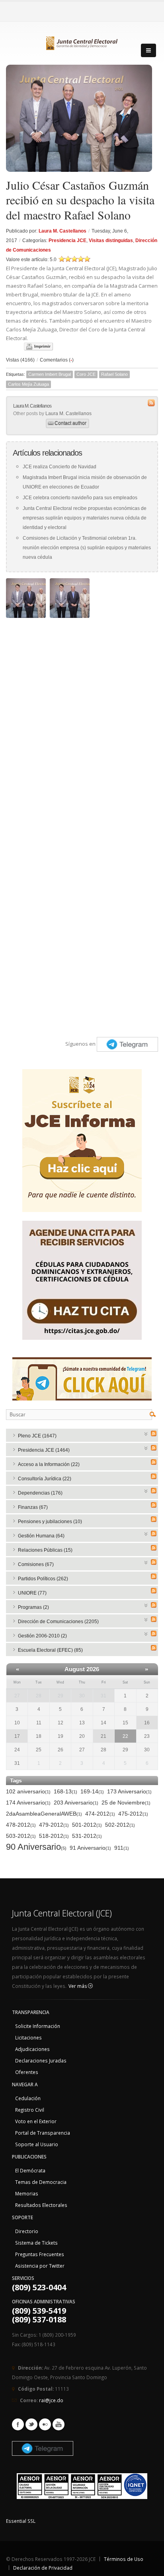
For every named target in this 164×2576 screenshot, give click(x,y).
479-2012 (54, 1825)
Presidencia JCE (67, 240)
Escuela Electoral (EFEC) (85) (50, 1650)
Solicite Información (38, 2026)
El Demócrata (30, 2170)
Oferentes (27, 2072)
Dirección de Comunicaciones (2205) (58, 1622)
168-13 (65, 1791)
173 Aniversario (129, 1791)
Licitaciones (28, 2037)
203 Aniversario (76, 1803)
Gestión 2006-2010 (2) (42, 1636)
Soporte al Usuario (37, 2144)
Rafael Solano (114, 374)
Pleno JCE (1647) (37, 1436)
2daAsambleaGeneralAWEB (44, 1814)
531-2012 (87, 1836)
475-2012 (133, 1814)
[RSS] (154, 1433)
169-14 (92, 1791)
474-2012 (100, 1814)
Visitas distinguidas (111, 240)
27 (17, 1696)
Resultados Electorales (41, 2205)
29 (61, 1696)
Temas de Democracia (41, 2182)
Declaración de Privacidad (43, 2568)
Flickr (45, 2424)
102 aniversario (28, 1791)
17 (17, 1736)
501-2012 (87, 1825)
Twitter (31, 2424)
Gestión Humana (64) (41, 1536)
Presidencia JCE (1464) (44, 1450)
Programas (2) (33, 1607)
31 (103, 1696)
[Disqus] (82, 721)
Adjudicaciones (32, 2049)
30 (82, 1696)
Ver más (78, 1986)
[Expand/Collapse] (146, 1433)
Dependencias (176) (40, 1493)
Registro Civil (30, 2110)
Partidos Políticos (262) (43, 1579)
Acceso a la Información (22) (49, 1464)
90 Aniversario (36, 1847)
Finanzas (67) (33, 1507)
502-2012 (120, 1825)
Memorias (27, 2193)
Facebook (18, 2424)
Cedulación (28, 2098)
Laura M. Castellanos (62, 231)
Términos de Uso (124, 2559)
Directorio (27, 2231)
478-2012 (21, 1825)
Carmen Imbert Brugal (50, 374)
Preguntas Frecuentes (40, 2254)
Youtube (59, 2424)
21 (103, 1736)
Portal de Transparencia (43, 2133)
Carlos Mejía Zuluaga (28, 384)
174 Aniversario (28, 1803)
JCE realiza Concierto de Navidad (60, 467)
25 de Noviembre (126, 1803)
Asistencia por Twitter (40, 2266)
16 (147, 1723)
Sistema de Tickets (36, 2243)
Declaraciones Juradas (41, 2060)
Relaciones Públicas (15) (45, 1550)
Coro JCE (86, 374)
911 (122, 1848)
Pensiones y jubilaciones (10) (50, 1522)
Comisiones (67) (36, 1564)
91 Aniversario (90, 1848)
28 (39, 1696)
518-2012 (54, 1836)
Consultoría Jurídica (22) (45, 1479)
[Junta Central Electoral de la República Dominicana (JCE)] (82, 42)
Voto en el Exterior (36, 2121)
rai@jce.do (51, 2400)
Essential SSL (21, 2521)
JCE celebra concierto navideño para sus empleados (80, 498)
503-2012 (21, 1836)
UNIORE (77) (32, 1593)
